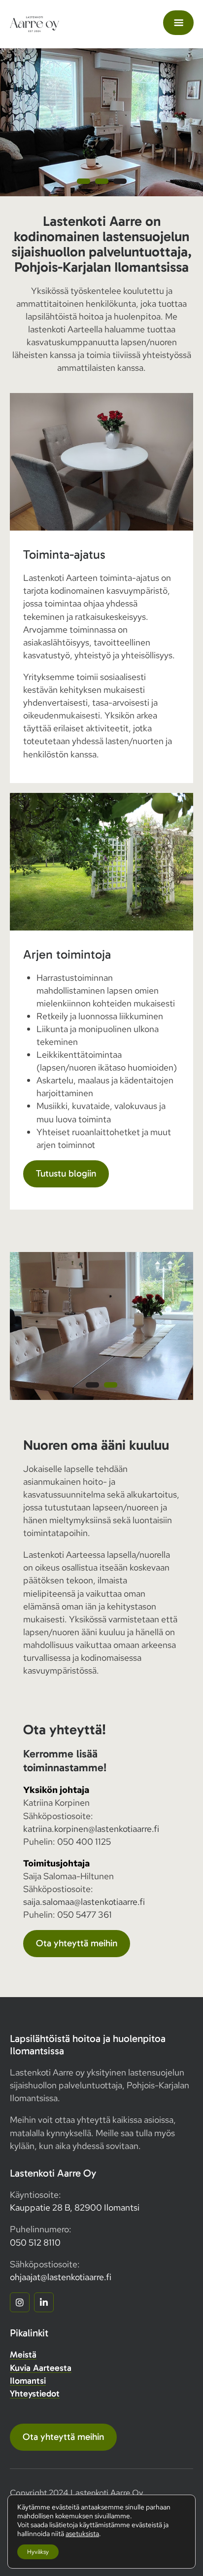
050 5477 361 (85, 1914)
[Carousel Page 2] (102, 181)
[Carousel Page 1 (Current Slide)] (92, 1385)
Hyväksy (38, 2552)
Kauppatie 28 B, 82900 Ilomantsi (75, 2207)
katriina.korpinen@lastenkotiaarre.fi (91, 1829)
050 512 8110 (35, 2242)
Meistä (23, 2355)
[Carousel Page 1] (84, 181)
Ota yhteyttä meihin (77, 1943)
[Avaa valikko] (178, 23)
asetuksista (82, 2534)
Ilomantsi (28, 2381)
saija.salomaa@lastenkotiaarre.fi (84, 1902)
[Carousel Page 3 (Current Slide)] (120, 181)
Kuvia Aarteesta (41, 2368)
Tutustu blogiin (66, 1173)
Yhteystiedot (35, 2394)
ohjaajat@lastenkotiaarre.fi (61, 2277)
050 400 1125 (84, 1842)
